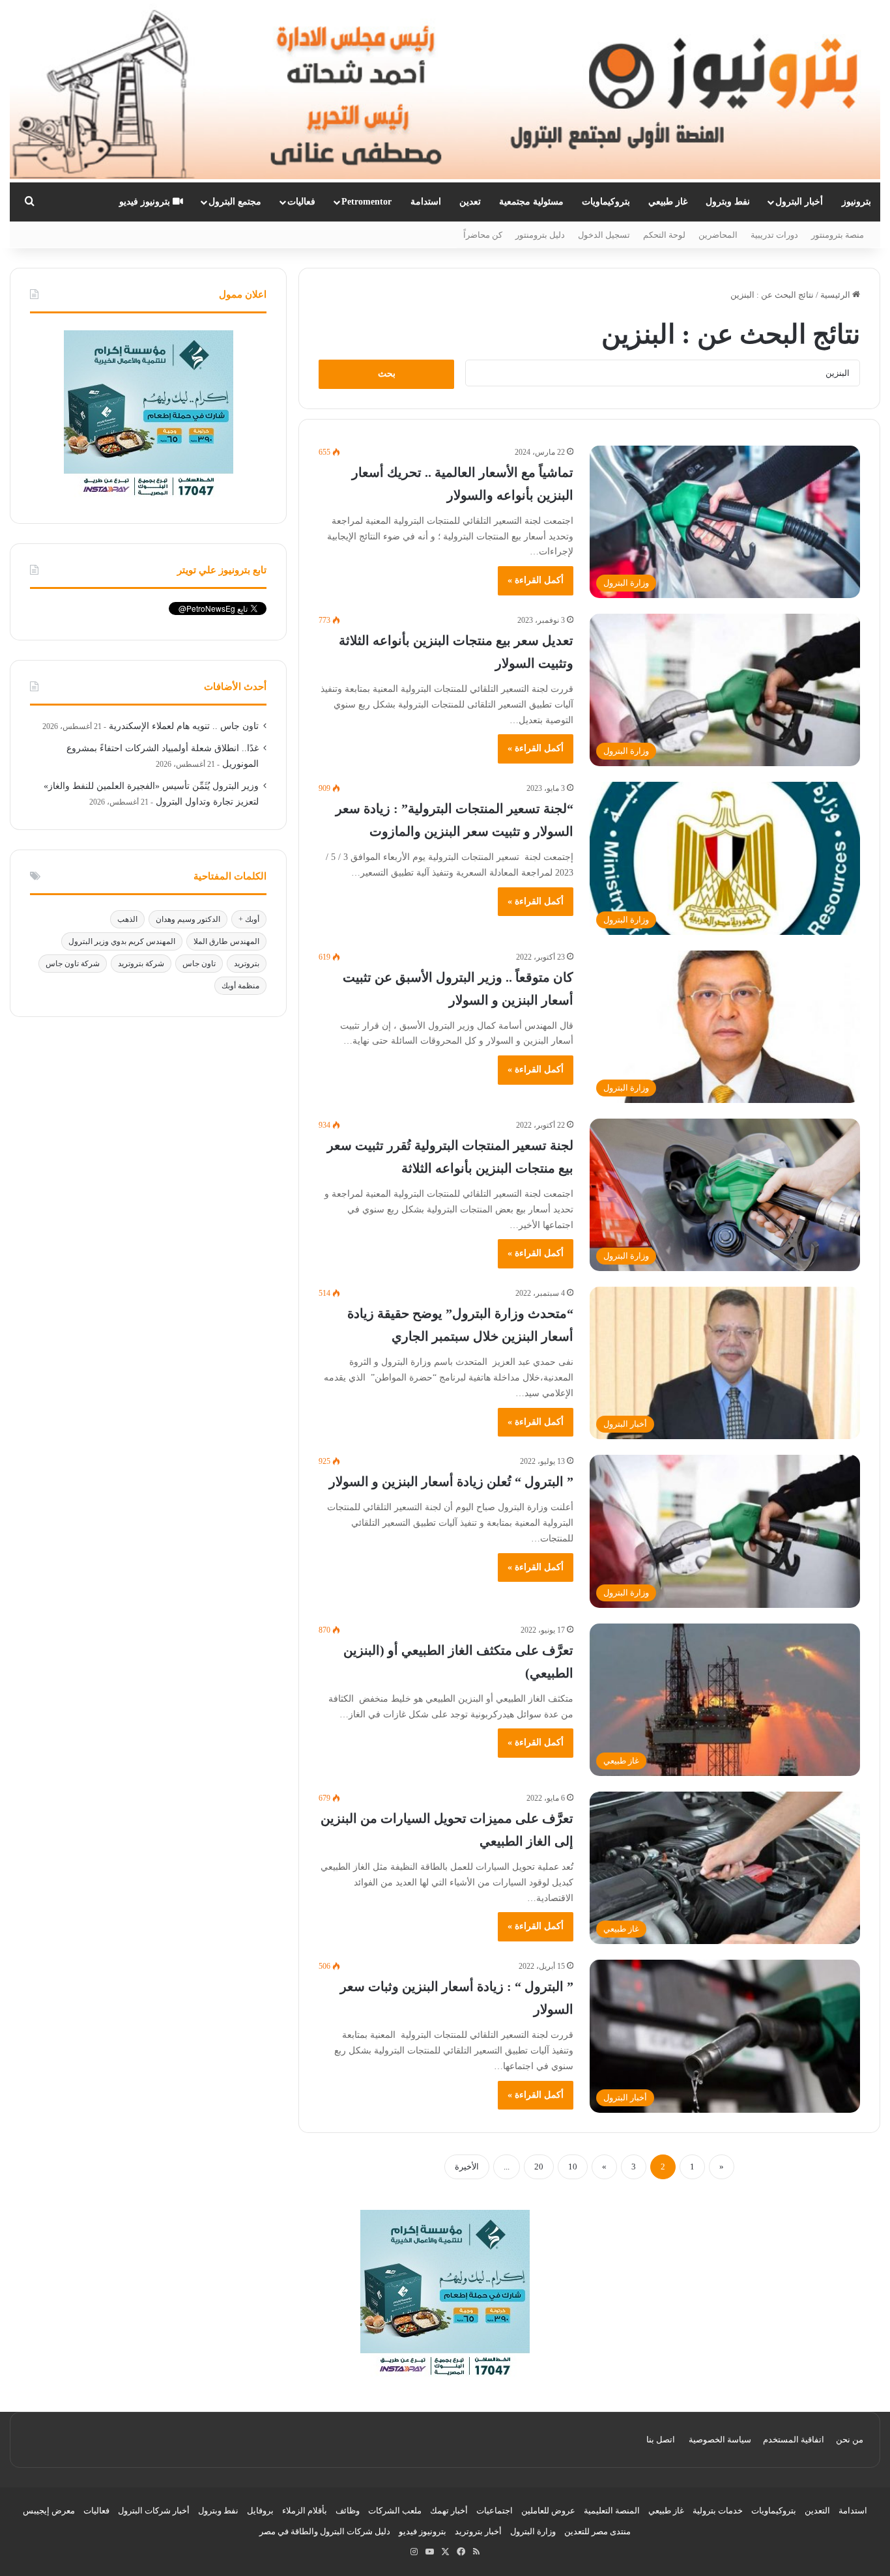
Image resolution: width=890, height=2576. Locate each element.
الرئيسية (836, 295)
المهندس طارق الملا (226, 941)
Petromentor (366, 202)
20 (539, 2167)
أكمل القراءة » (536, 580)
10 (573, 2167)
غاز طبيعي (668, 202)
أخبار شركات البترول (154, 2511)
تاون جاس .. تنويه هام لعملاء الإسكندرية (184, 726)
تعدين (470, 202)
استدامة (426, 202)
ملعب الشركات (395, 2511)
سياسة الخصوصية (720, 2440)
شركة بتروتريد (141, 964)
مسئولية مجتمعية (531, 202)
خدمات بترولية (718, 2511)
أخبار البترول (799, 202)
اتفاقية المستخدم (794, 2440)
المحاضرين (718, 235)
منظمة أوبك (240, 986)
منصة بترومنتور (838, 235)
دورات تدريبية (774, 235)
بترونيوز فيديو (146, 202)
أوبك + (249, 919)
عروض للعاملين (548, 2511)
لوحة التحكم (664, 235)
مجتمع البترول (235, 202)
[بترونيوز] (445, 91)
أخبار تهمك (449, 2511)
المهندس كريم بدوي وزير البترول (122, 941)
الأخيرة (467, 2167)
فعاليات (301, 202)
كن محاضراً (483, 235)
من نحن (850, 2440)
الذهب (127, 919)
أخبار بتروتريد (478, 2531)
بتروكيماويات (606, 202)
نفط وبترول (728, 202)
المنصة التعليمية (612, 2511)
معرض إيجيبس (49, 2511)
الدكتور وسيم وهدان (188, 919)
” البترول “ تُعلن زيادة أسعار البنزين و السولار (451, 1481)
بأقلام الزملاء (305, 2511)
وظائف (348, 2511)
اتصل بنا (661, 2440)
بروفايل (260, 2511)
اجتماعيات (495, 2511)
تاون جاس (199, 964)
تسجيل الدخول (604, 235)
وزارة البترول (533, 2531)
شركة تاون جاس (73, 964)
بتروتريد (247, 964)
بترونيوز (856, 202)
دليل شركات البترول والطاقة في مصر (325, 2531)
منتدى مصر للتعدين (597, 2531)
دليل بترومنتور (540, 235)
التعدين (817, 2511)
